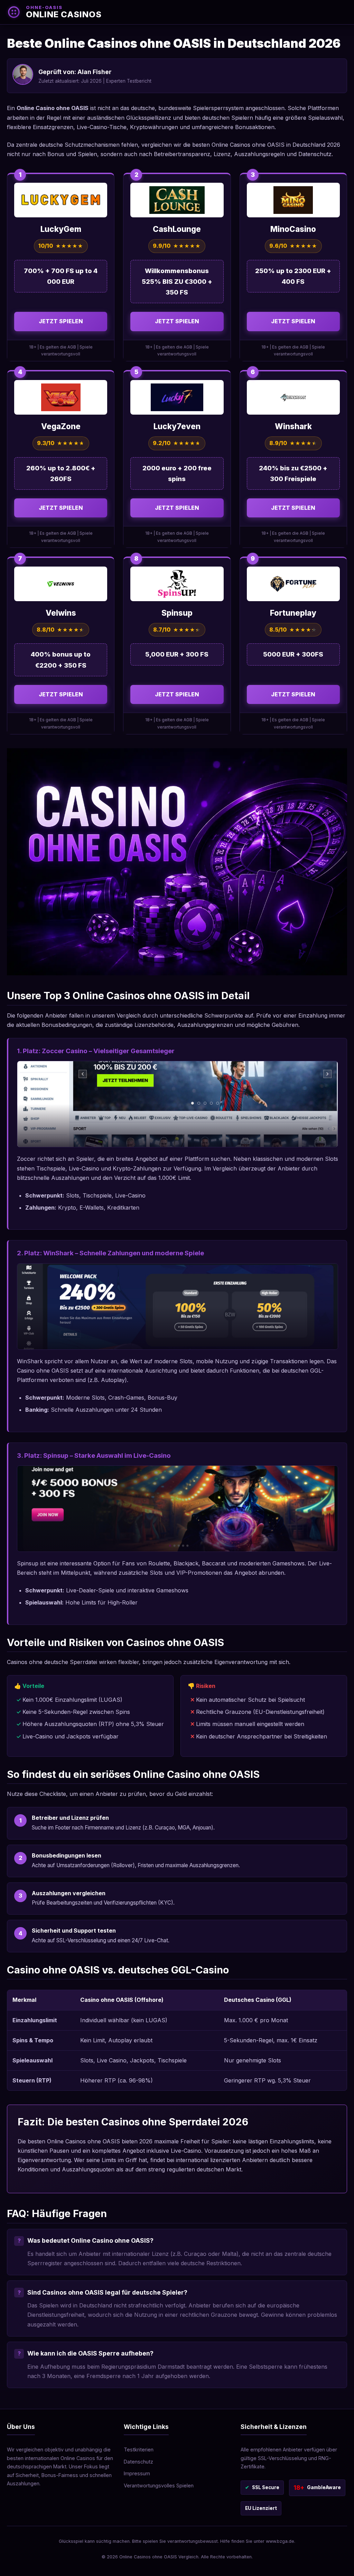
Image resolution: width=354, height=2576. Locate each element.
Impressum (137, 2473)
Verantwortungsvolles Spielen (159, 2485)
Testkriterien (139, 2450)
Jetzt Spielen (61, 321)
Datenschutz (138, 2462)
